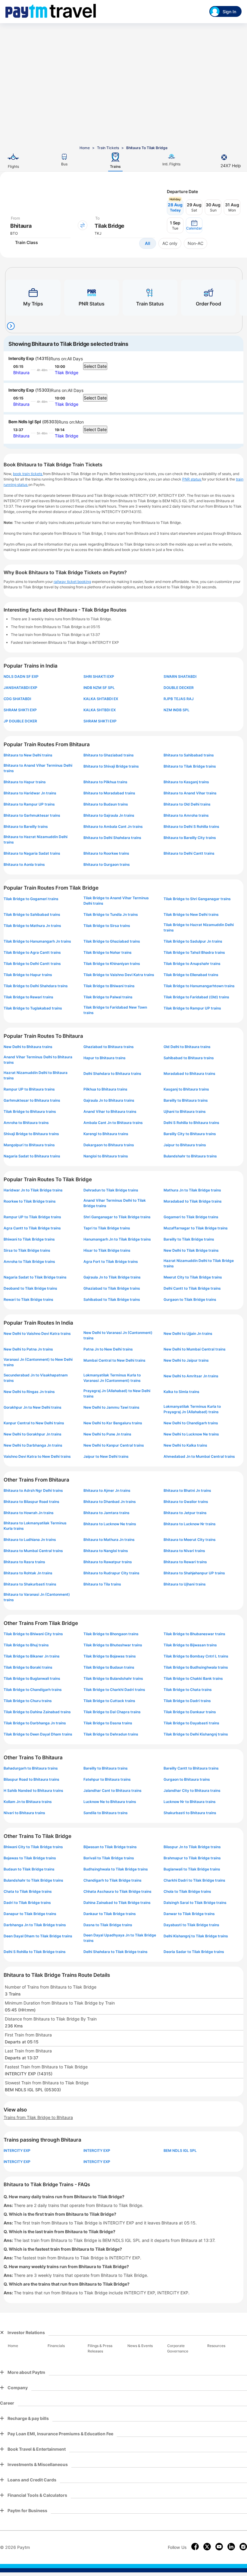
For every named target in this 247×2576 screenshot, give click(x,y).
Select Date (95, 366)
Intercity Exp (21, 358)
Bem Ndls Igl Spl (25, 422)
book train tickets (28, 474)
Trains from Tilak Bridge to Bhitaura (38, 2117)
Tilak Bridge (67, 372)
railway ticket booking (72, 582)
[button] (194, 225)
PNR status (192, 479)
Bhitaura (21, 372)
